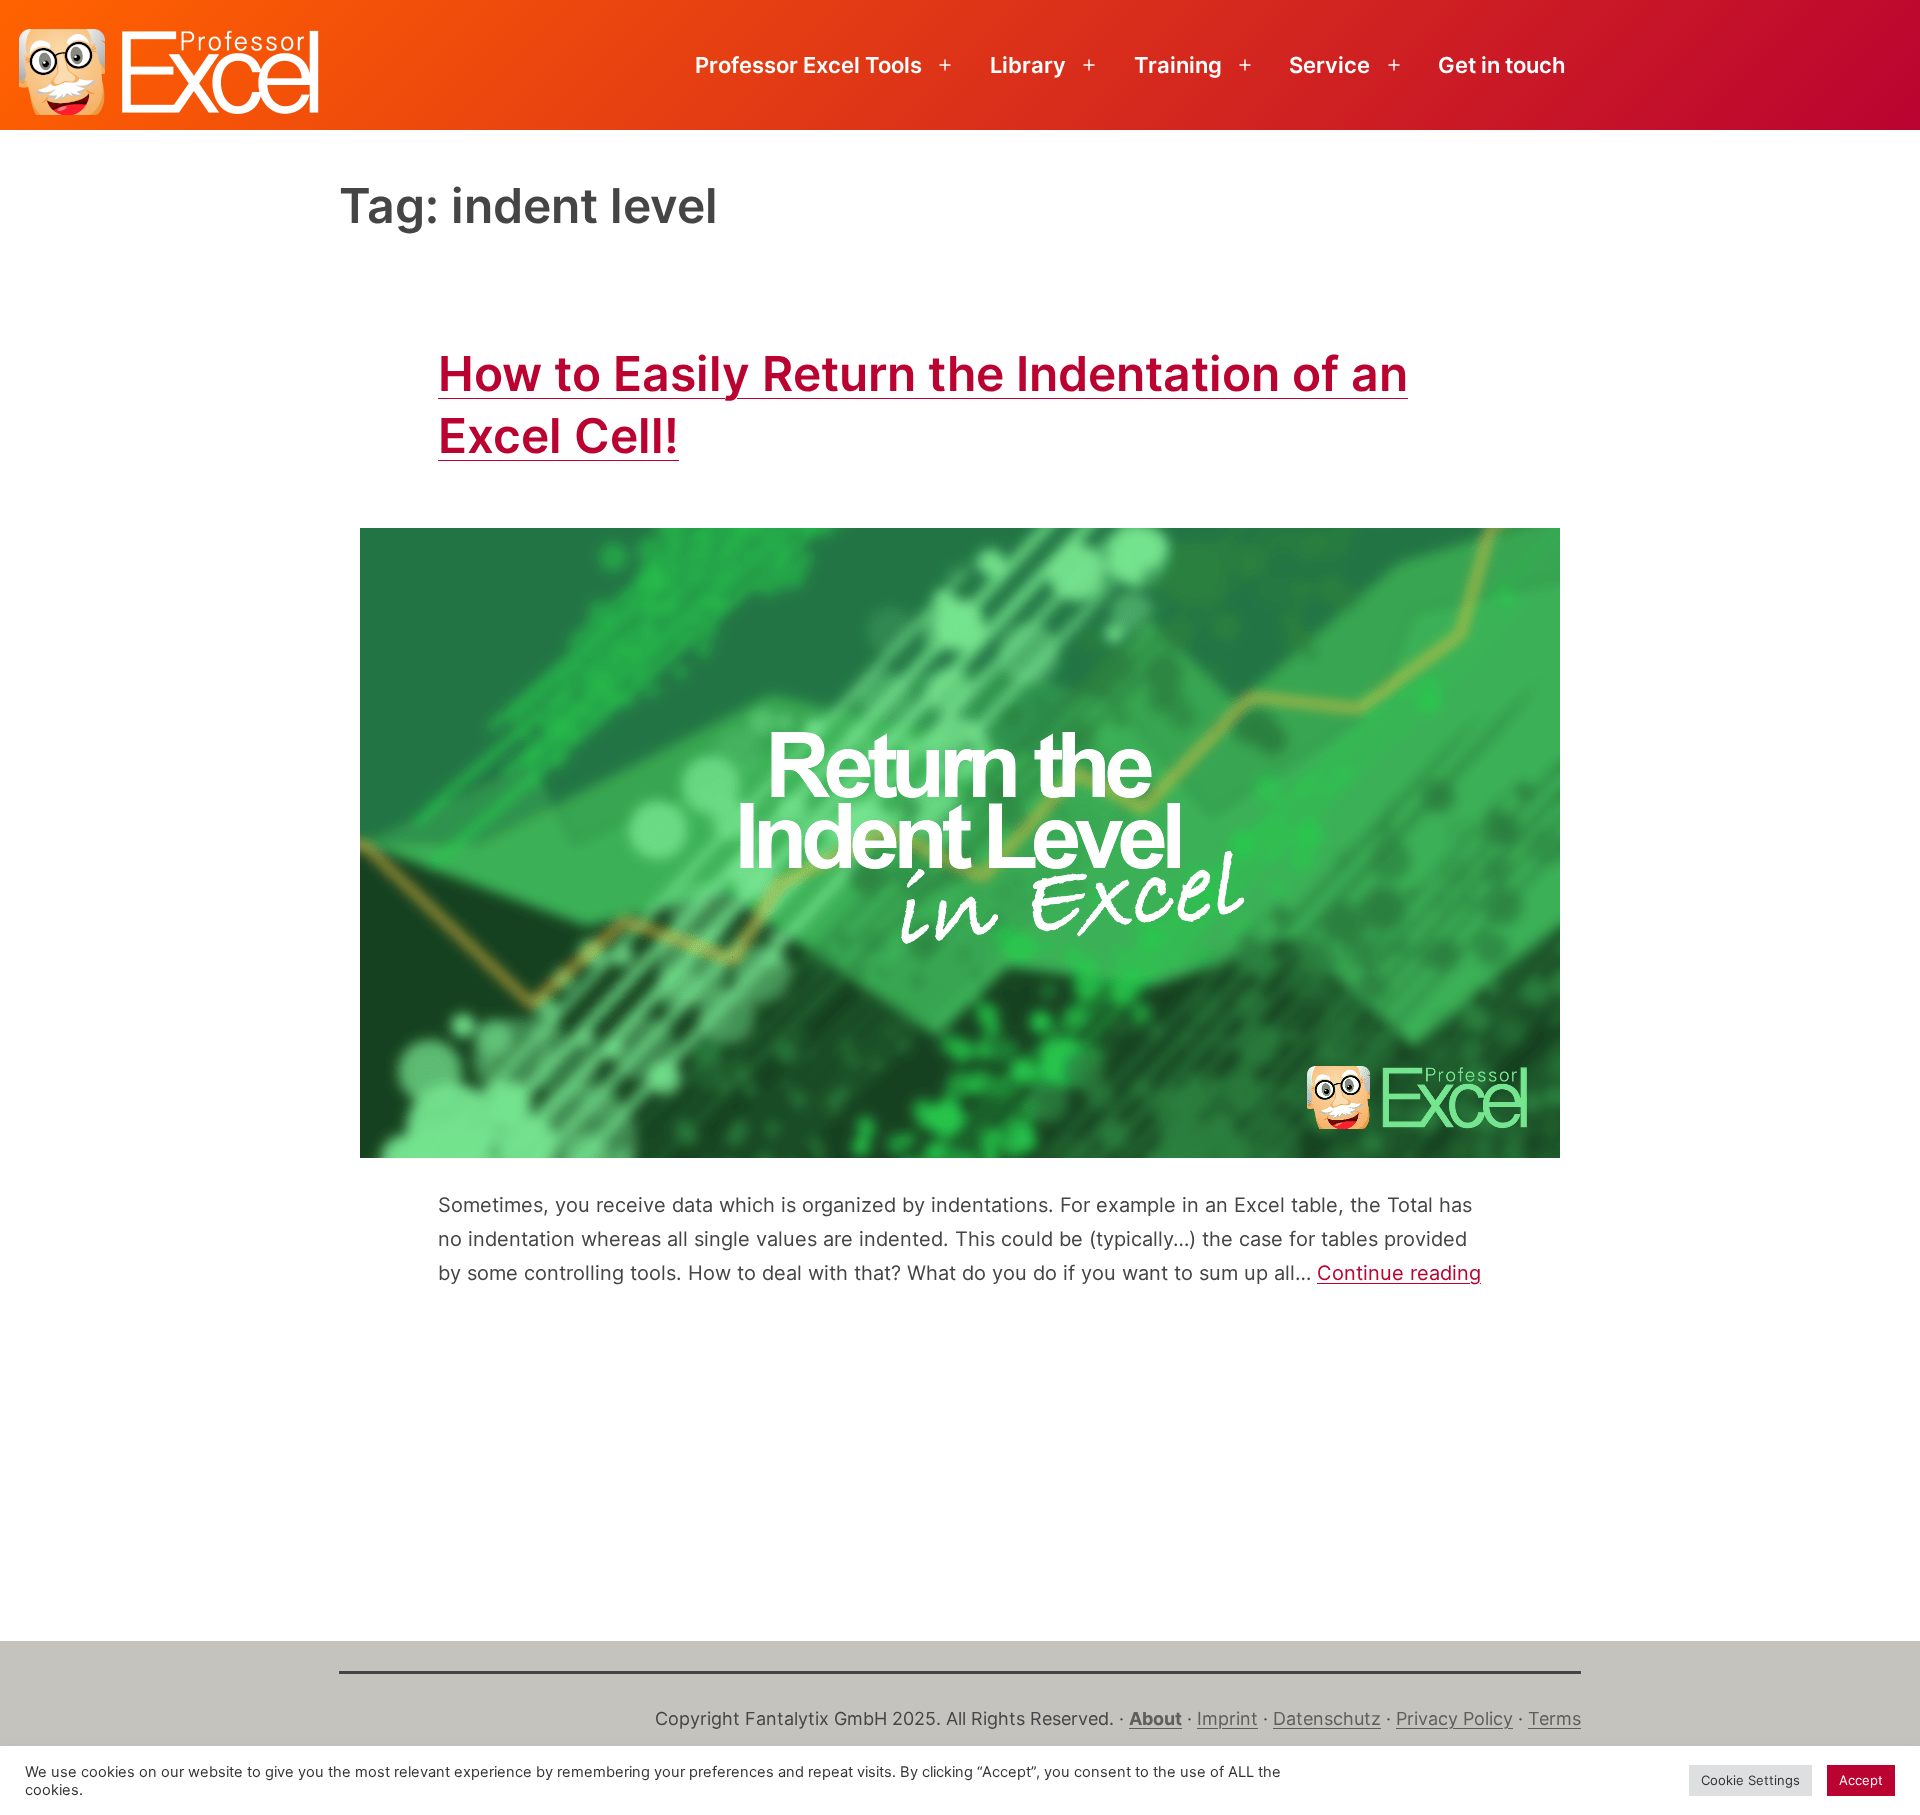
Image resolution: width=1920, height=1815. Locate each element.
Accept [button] (1861, 1780)
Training (1178, 65)
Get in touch (1501, 65)
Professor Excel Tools (808, 65)
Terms (1554, 1718)
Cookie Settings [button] (1750, 1780)
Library (1028, 65)
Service (1329, 65)
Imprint (1227, 1718)
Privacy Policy (1454, 1718)
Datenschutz (1327, 1718)
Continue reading (1399, 1273)
